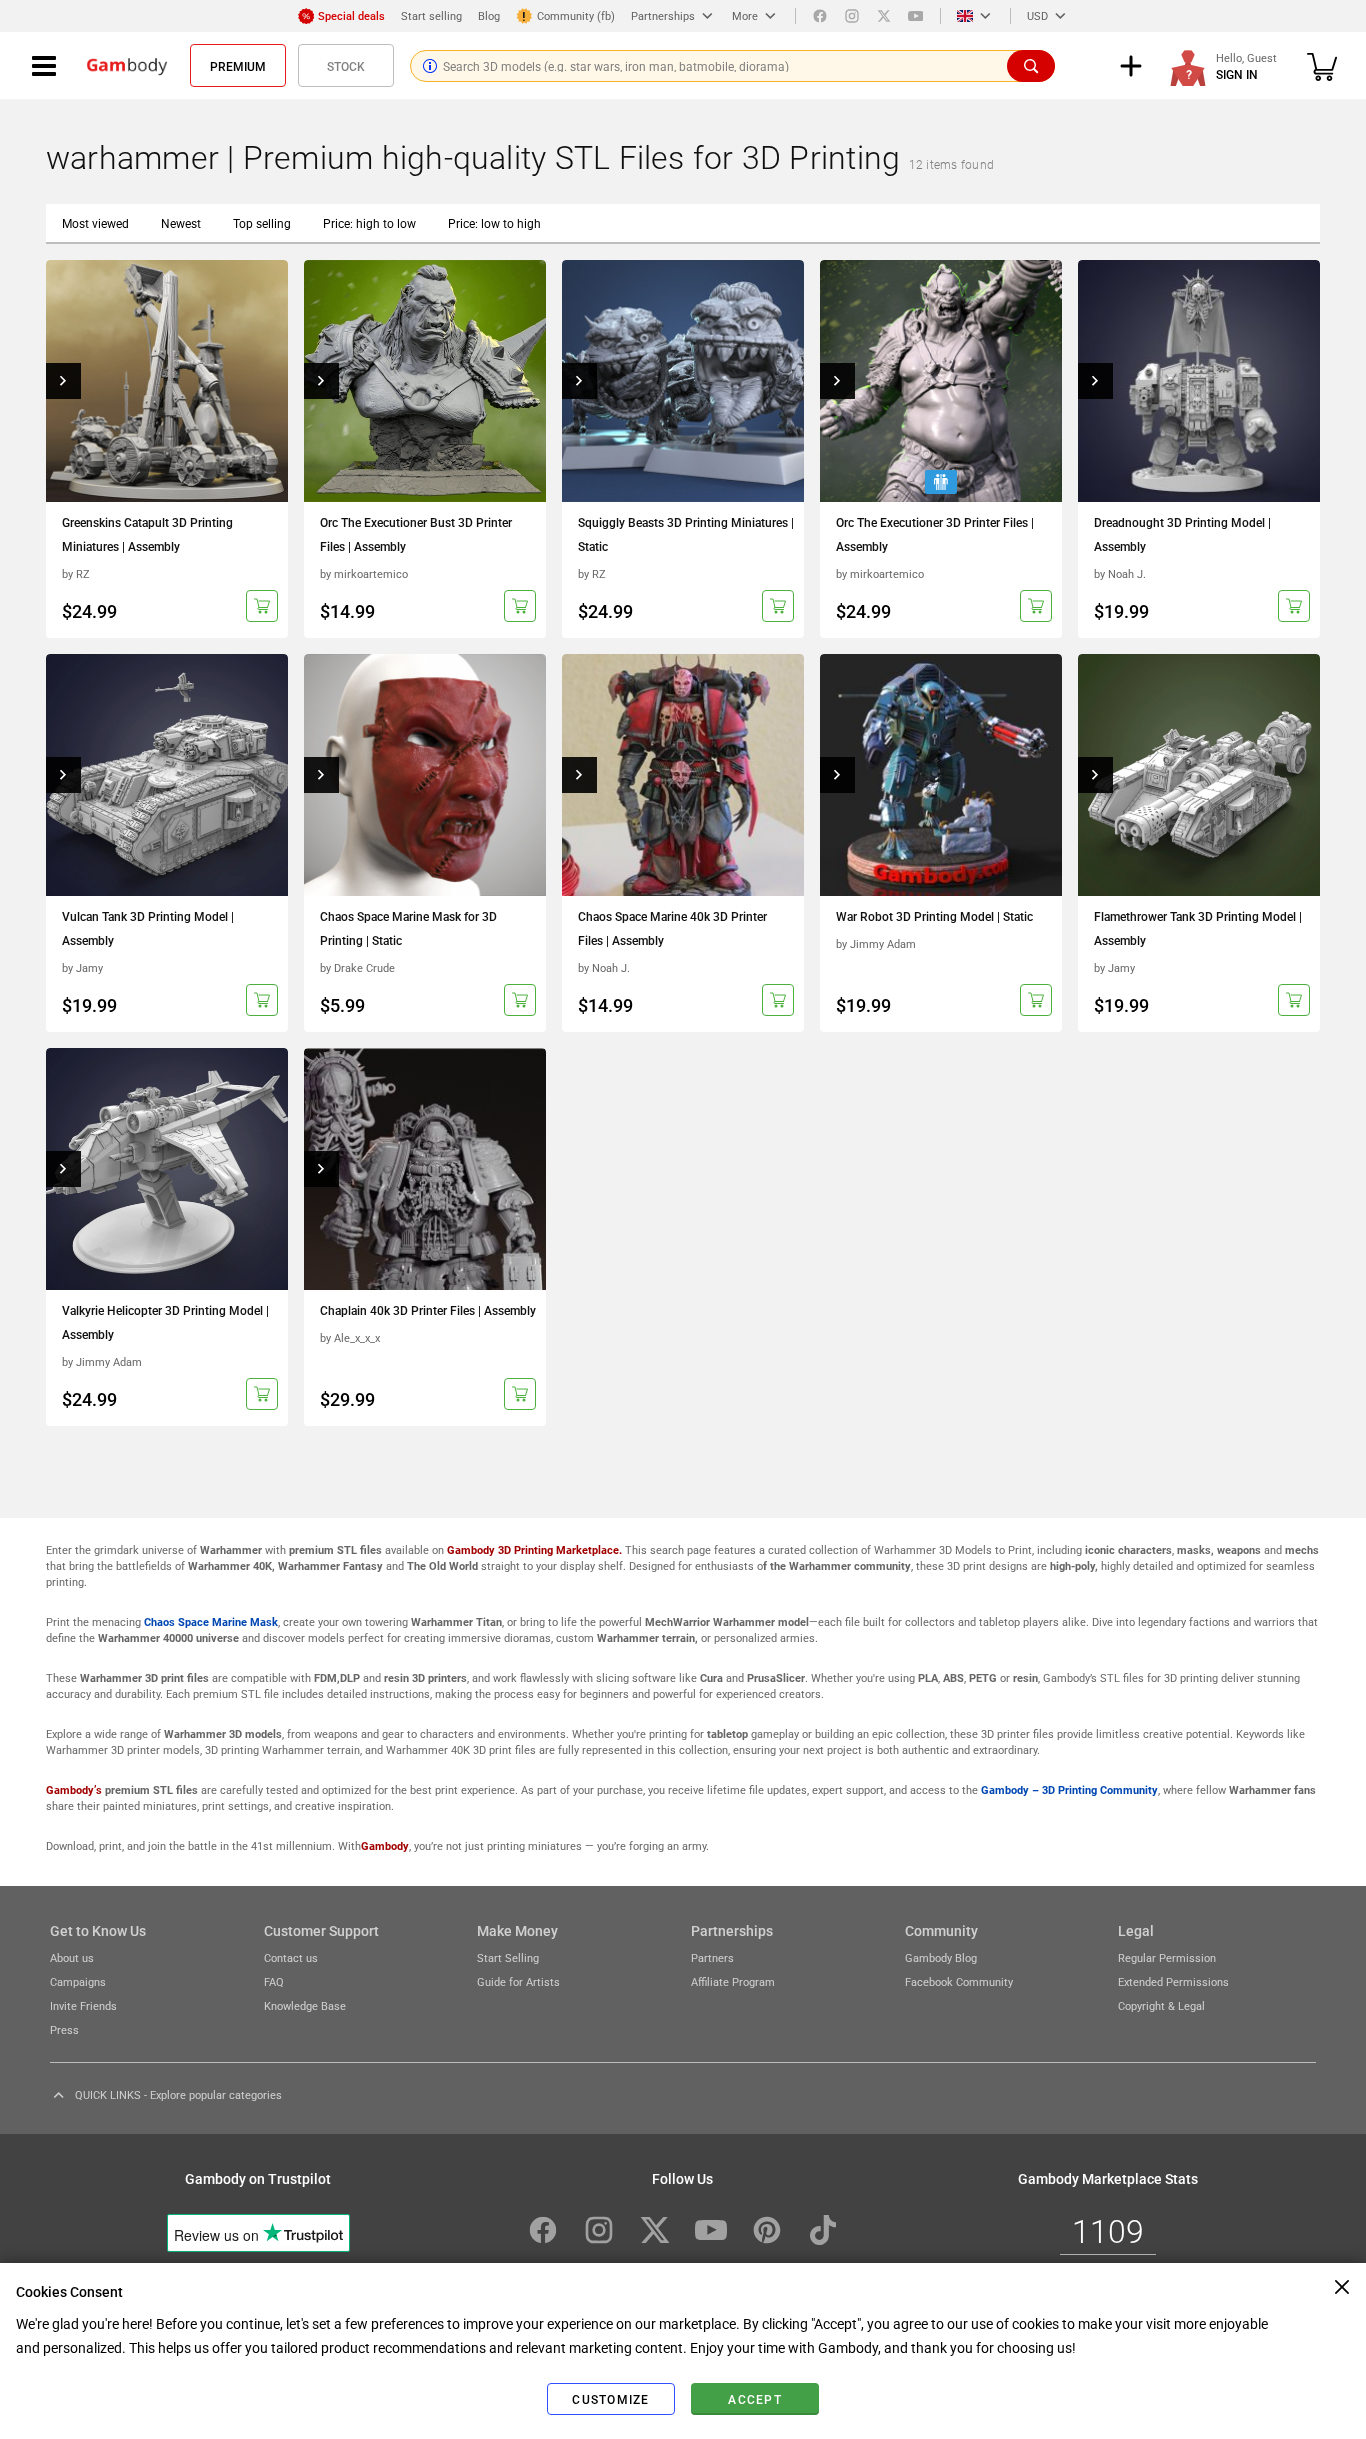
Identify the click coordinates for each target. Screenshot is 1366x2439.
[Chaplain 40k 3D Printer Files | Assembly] (425, 1169)
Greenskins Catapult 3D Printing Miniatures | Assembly (147, 534)
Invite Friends (83, 2005)
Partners (712, 1957)
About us (72, 1957)
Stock (346, 66)
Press (64, 2029)
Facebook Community (959, 1981)
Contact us (291, 1957)
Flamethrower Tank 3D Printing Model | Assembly (1198, 928)
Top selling (262, 223)
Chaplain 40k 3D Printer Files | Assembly (428, 1310)
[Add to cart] (262, 606)
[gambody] (127, 66)
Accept (755, 2399)
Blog (489, 15)
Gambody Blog (941, 1957)
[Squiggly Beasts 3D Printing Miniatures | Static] (683, 381)
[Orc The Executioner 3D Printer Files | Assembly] (941, 381)
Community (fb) (576, 15)
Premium (238, 66)
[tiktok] (823, 2230)
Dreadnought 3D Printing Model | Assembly (1182, 534)
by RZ (76, 573)
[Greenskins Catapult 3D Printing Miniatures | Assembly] (167, 381)
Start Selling (508, 1957)
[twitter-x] (655, 2230)
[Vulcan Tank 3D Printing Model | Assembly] (167, 775)
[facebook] (820, 16)
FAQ (274, 1981)
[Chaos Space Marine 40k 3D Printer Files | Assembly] (683, 775)
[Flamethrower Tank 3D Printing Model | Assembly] (1199, 775)
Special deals (351, 15)
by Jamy (82, 967)
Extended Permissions (1173, 1981)
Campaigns (78, 1981)
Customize (610, 2399)
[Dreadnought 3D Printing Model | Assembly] (1199, 381)
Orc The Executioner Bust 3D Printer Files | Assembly (416, 534)
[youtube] (916, 16)
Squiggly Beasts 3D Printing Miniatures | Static (686, 534)
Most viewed (95, 223)
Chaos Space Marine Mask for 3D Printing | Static (408, 928)
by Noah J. (1120, 573)
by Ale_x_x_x (350, 1337)
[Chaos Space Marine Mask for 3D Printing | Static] (425, 775)
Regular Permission (1167, 1957)
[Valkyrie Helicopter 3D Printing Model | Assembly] (167, 1169)
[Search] (1031, 66)
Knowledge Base (305, 2005)
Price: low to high (494, 223)
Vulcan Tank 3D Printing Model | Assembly (148, 928)
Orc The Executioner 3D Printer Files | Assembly (935, 534)
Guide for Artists (518, 1981)
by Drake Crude (357, 967)
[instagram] (852, 16)
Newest (181, 223)
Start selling (431, 15)
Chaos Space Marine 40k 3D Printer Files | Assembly (672, 928)
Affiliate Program (733, 1981)
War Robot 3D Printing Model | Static (934, 916)
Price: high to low (369, 223)
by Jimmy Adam (876, 943)
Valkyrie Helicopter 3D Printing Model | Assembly (165, 1322)
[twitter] (884, 16)
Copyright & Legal (1161, 2005)
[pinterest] (767, 2230)
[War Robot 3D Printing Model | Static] (941, 775)
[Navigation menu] (44, 66)
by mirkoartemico (364, 573)
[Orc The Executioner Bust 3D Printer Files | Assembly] (425, 381)
